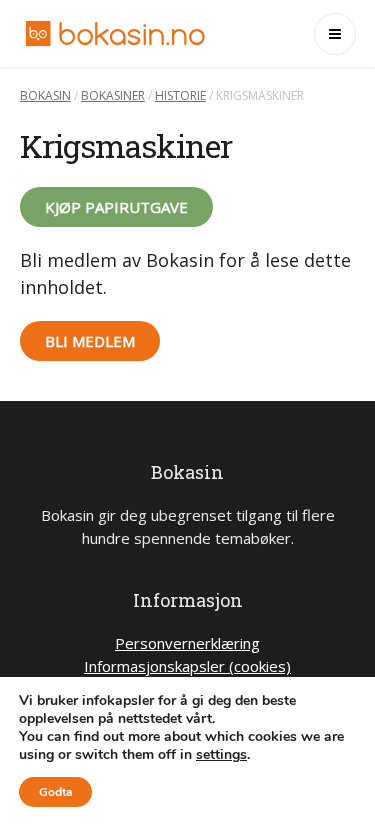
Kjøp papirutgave (116, 207)
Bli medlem (90, 341)
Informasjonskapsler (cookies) (187, 666)
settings (221, 755)
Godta (55, 792)
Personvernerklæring (187, 643)
